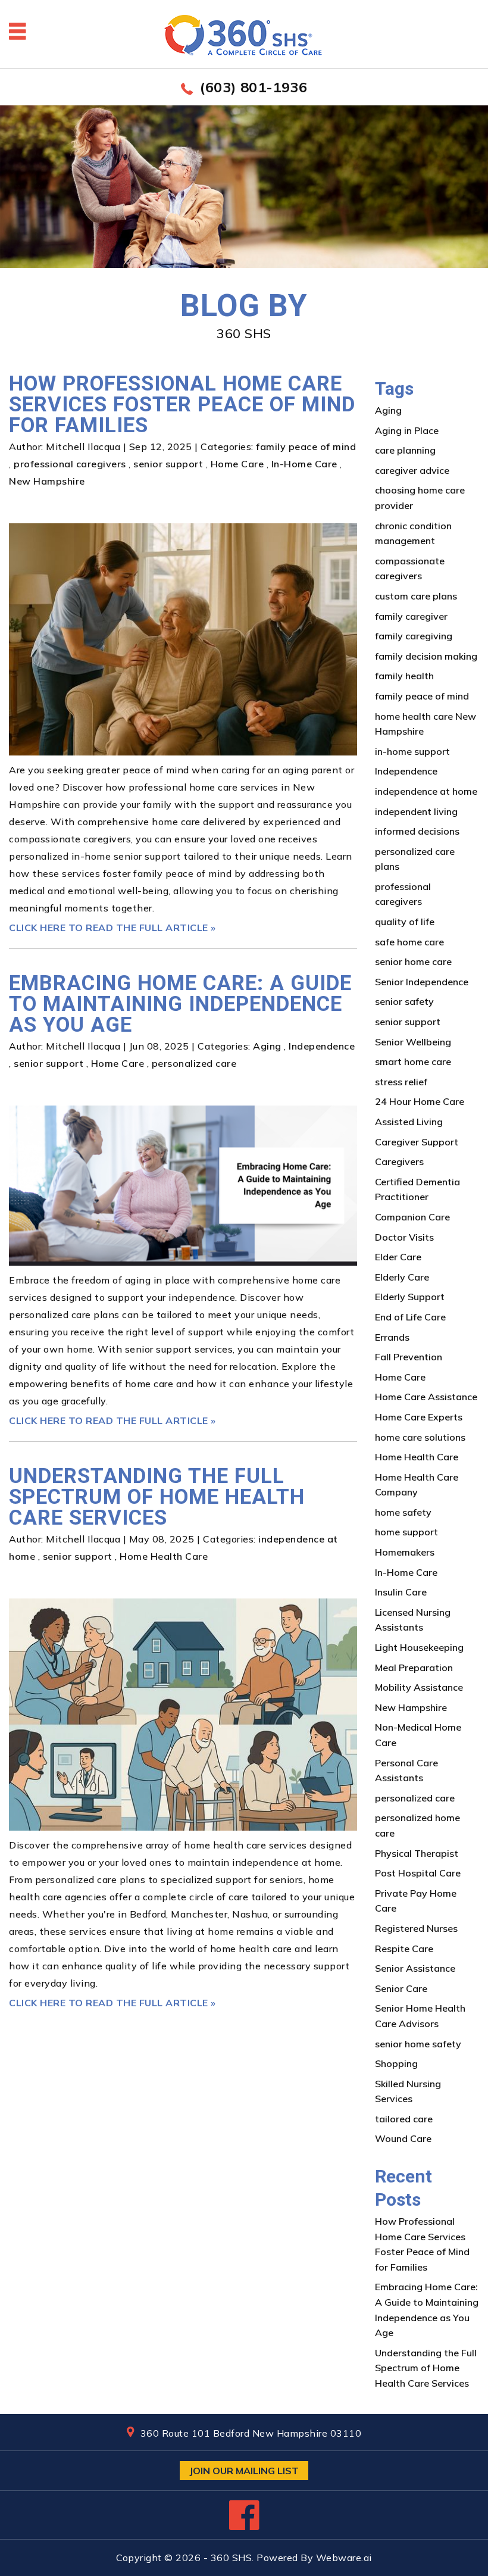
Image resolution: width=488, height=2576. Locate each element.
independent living (416, 811)
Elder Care (398, 1257)
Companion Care (412, 1217)
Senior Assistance (415, 1968)
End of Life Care (410, 1317)
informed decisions (417, 831)
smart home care (413, 1061)
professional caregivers (70, 464)
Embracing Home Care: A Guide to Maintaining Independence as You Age (180, 1004)
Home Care (237, 464)
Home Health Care (164, 1556)
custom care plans (416, 596)
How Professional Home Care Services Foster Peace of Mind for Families (182, 405)
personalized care (194, 1063)
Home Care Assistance (426, 1397)
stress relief (401, 1082)
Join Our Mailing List (244, 2471)
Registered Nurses (416, 1928)
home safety (403, 1512)
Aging (267, 1046)
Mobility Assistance (419, 1687)
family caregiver (411, 616)
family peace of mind (306, 446)
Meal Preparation (414, 1668)
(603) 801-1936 (254, 87)
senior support (168, 464)
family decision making (426, 656)
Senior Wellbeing (413, 1042)
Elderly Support (410, 1297)
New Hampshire (47, 481)
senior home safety (418, 2044)
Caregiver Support (417, 1142)
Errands (392, 1337)
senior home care (413, 961)
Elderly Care (402, 1277)
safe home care (409, 942)
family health (404, 676)
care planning (405, 450)
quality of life (405, 922)
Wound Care (403, 2138)
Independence (322, 1046)
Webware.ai (344, 2558)
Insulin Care (401, 1592)
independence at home (426, 791)
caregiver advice (412, 470)
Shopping (396, 2063)
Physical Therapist (417, 1853)
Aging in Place (407, 430)
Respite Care (404, 1949)
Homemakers (405, 1552)
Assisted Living (409, 1122)
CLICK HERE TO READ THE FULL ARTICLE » (112, 928)
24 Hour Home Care (420, 1101)
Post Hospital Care (418, 1873)
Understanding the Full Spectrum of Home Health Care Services (157, 1497)
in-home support (412, 751)
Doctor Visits (404, 1237)
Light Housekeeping (419, 1647)
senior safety (404, 1001)
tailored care (404, 2119)
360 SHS (232, 2558)
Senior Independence (422, 982)
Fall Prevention (409, 1357)
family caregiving (414, 636)
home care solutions (420, 1437)
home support (406, 1532)
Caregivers (399, 1161)
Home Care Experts (419, 1417)
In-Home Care (304, 464)
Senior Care (401, 1988)
